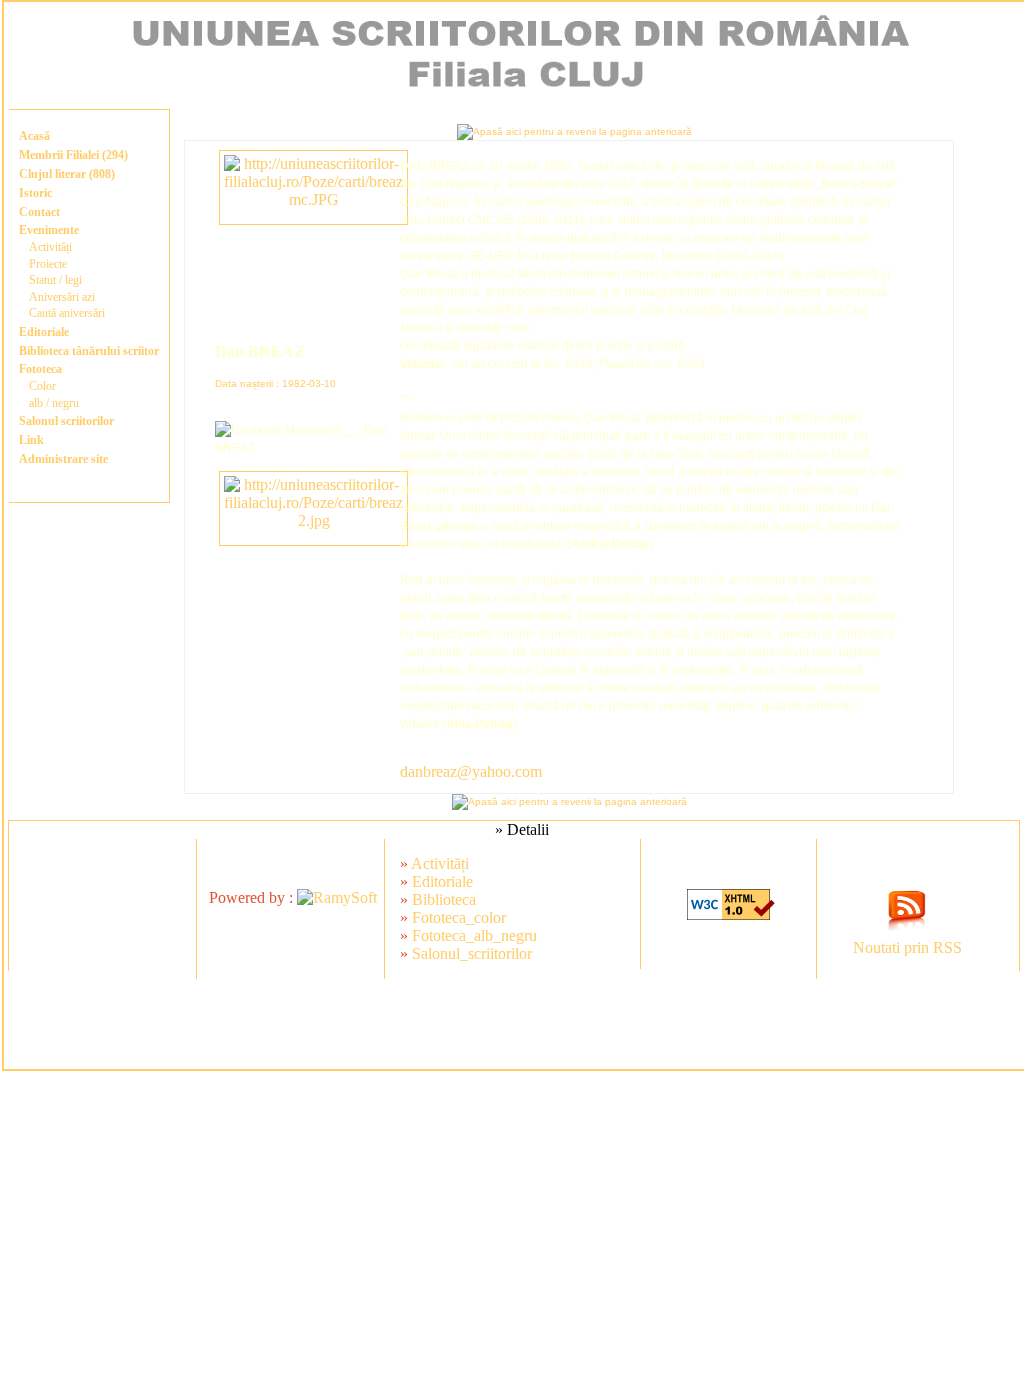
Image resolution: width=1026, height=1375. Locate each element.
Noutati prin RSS (907, 947)
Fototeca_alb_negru (474, 935)
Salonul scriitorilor (66, 421)
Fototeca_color (459, 917)
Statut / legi (55, 280)
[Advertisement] (514, 1024)
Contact (39, 212)
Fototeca (40, 369)
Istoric (35, 193)
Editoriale (44, 332)
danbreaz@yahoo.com (471, 771)
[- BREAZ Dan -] (313, 199)
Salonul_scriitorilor (472, 953)
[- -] (313, 520)
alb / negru (54, 403)
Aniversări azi (62, 297)
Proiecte (48, 264)
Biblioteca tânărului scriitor (89, 351)
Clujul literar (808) (67, 174)
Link (31, 440)
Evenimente (49, 230)
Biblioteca (444, 899)
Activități (50, 247)
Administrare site (63, 459)
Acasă (34, 136)
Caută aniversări (67, 313)
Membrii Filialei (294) (73, 155)
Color (42, 386)
